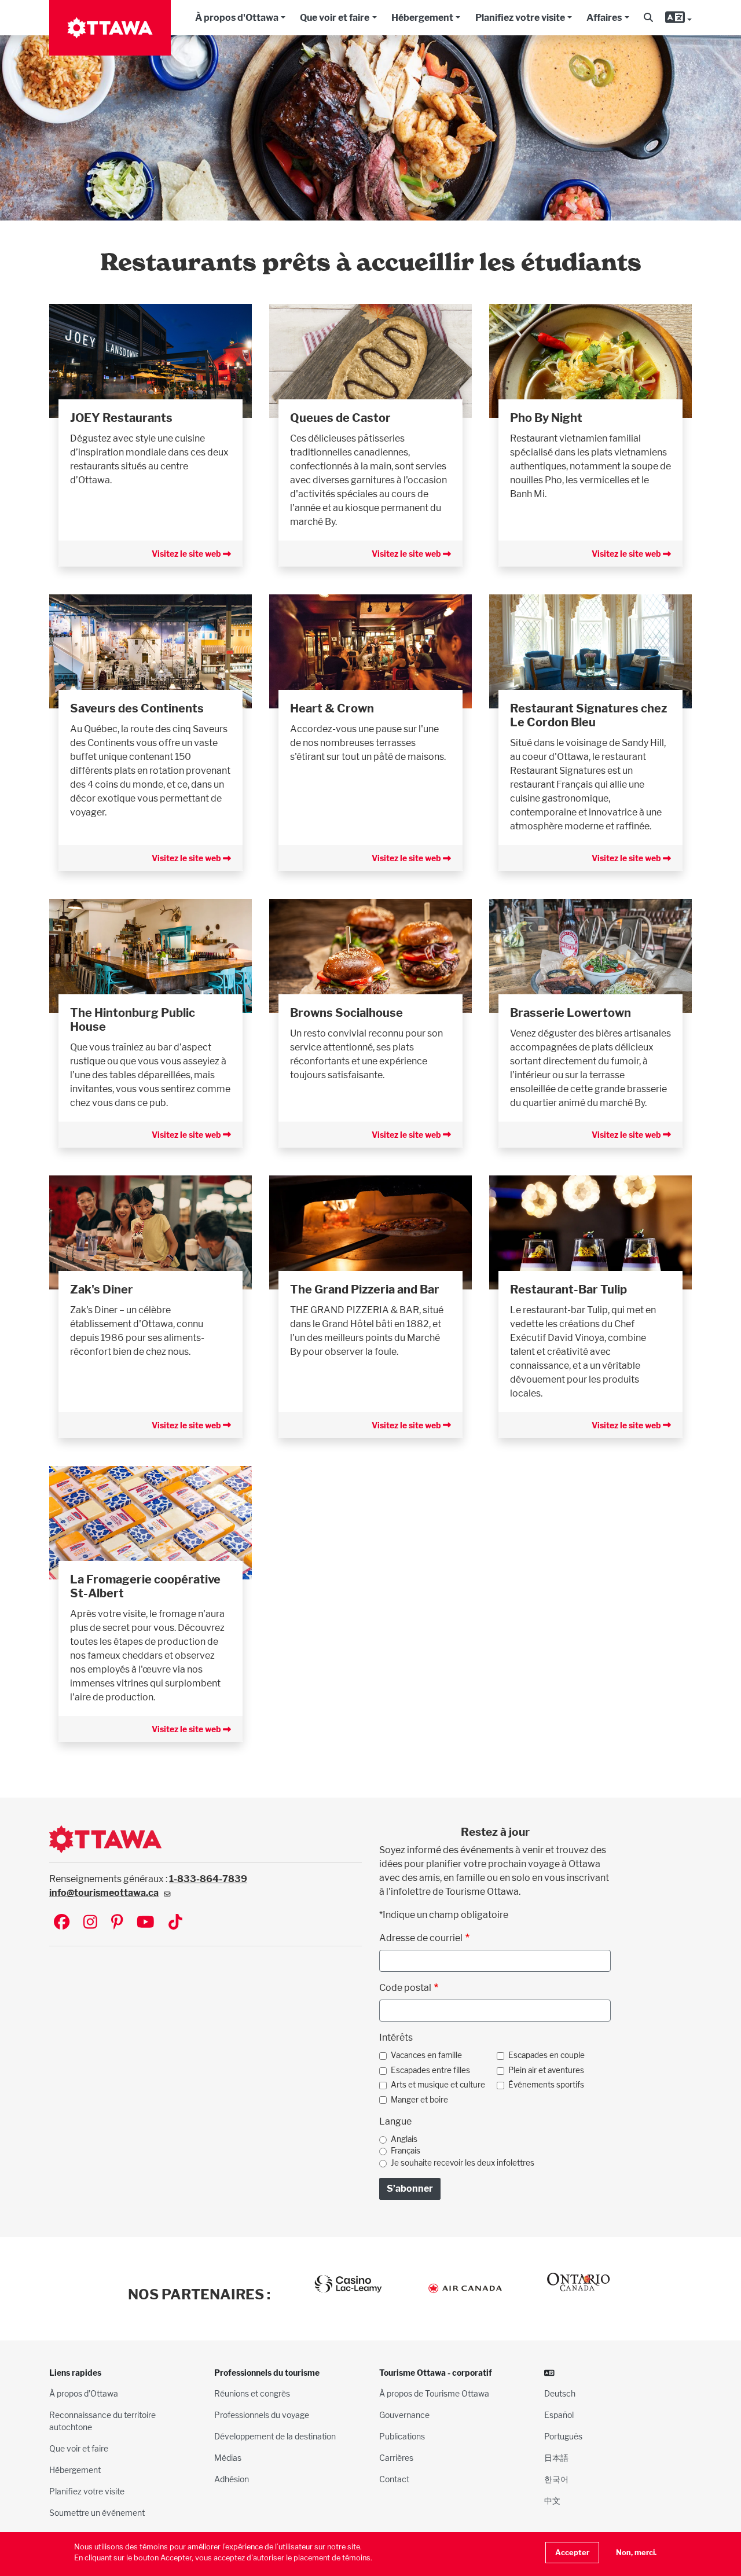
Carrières (396, 2458)
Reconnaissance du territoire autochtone (102, 2421)
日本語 (556, 2458)
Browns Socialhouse (346, 1013)
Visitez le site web (187, 554)
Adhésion (232, 2479)
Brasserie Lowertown (571, 1013)
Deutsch (560, 2393)
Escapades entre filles (430, 2070)
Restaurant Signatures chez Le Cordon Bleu (588, 715)
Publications (402, 2436)
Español (559, 2415)
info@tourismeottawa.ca (104, 1893)
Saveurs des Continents (137, 708)
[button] (648, 18)
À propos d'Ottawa (237, 18)
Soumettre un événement (97, 2513)
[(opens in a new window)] (151, 360)
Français (406, 2151)
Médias (228, 2458)
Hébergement (422, 18)
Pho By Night (546, 418)
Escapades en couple (546, 2055)
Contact (394, 2479)
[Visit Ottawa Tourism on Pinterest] (117, 1923)
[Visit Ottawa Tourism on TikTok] (175, 1923)
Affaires (604, 18)
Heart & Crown (332, 708)
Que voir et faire (335, 18)
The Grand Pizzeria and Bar (365, 1289)
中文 (552, 2500)
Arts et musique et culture (438, 2085)
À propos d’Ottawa (84, 2393)
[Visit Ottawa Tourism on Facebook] (62, 1923)
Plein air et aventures (546, 2070)
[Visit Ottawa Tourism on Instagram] (90, 1923)
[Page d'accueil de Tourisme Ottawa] (110, 28)
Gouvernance (404, 2415)
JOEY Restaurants (121, 418)
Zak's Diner (102, 1289)
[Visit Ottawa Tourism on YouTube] (146, 1923)
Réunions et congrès (252, 2393)
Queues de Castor (340, 418)
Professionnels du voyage (262, 2415)
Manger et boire (419, 2100)
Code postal (405, 1988)
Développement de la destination (275, 2436)
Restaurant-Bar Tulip (568, 1289)
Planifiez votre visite (520, 18)
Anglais (404, 2139)
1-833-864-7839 (208, 1879)
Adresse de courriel (421, 1938)
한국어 (556, 2479)
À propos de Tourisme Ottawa (434, 2393)
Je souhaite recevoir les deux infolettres (463, 2163)
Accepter (572, 2553)
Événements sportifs (546, 2085)
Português (563, 2436)
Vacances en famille (426, 2055)
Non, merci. (636, 2553)
